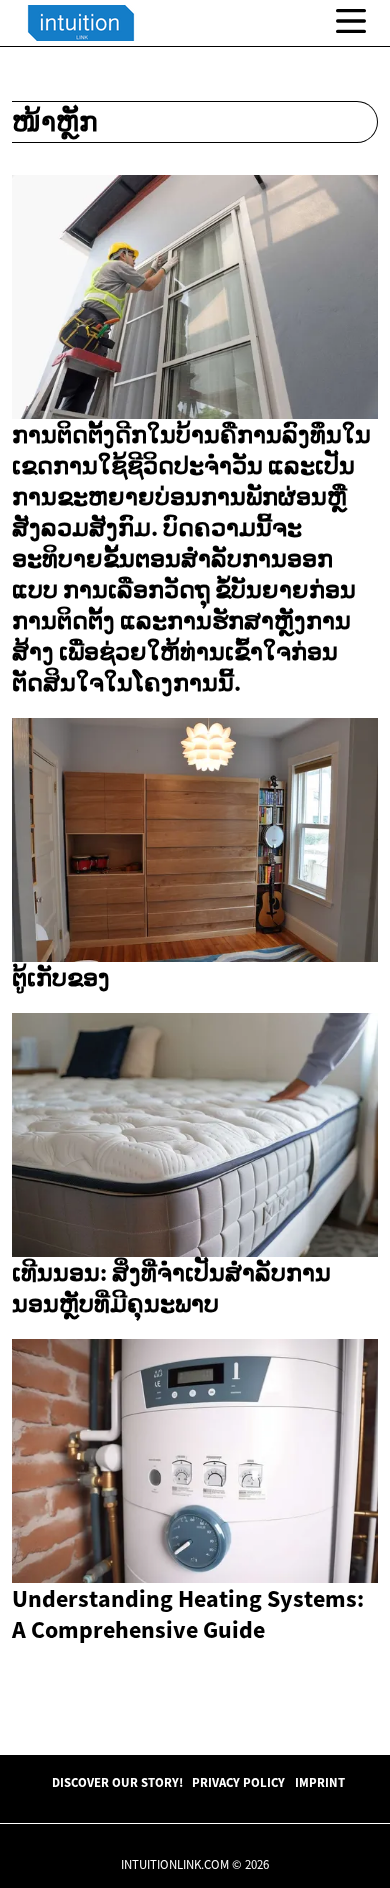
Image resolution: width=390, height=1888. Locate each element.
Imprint (320, 1782)
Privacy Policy (238, 1782)
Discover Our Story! (117, 1782)
